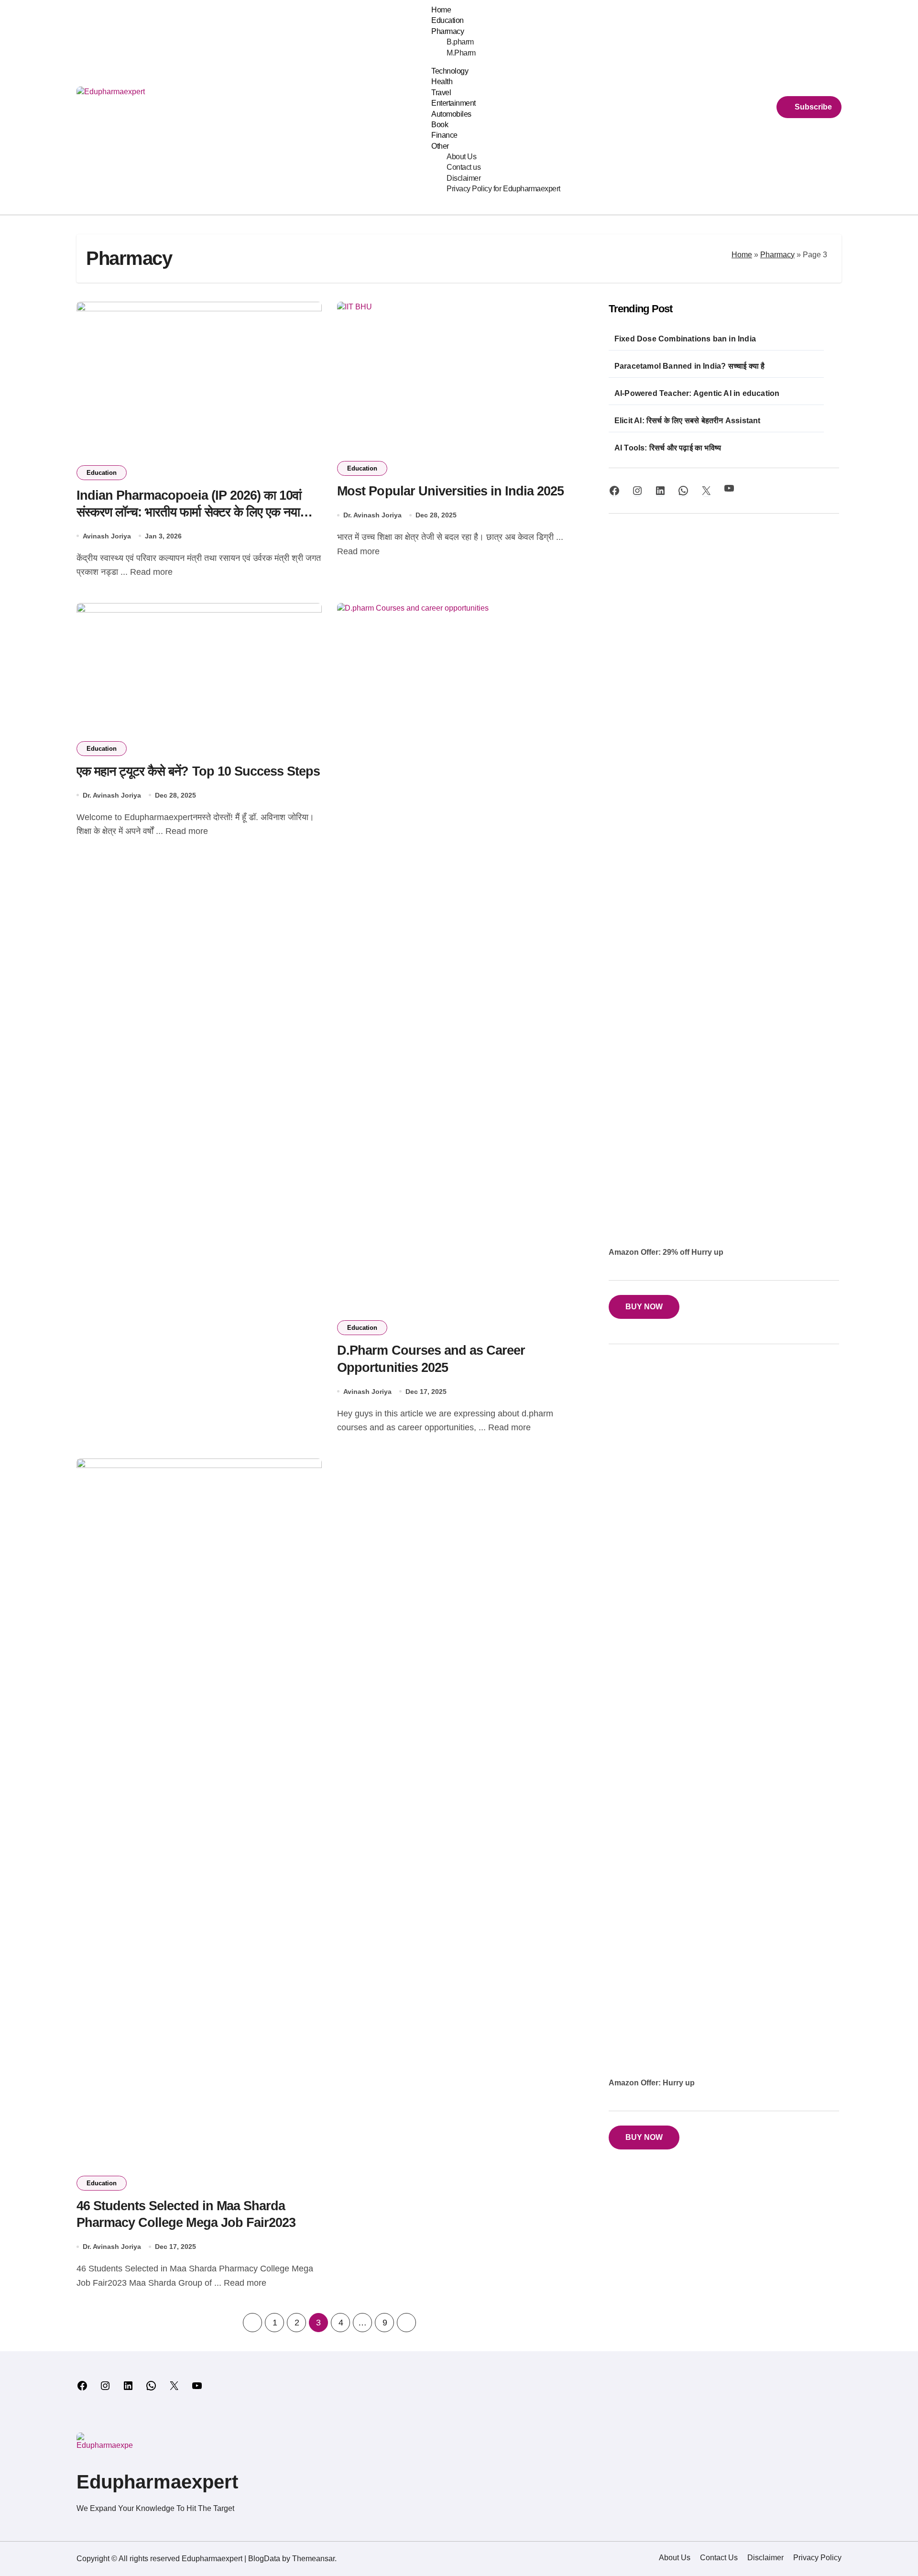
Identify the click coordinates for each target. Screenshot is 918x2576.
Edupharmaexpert (157, 2482)
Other (440, 146)
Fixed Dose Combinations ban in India (685, 339)
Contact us (464, 167)
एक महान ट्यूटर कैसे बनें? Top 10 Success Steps (198, 771)
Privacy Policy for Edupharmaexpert (503, 189)
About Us (461, 157)
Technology (450, 71)
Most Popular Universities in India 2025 (450, 491)
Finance (444, 135)
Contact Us (719, 2558)
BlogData (264, 2559)
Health (442, 82)
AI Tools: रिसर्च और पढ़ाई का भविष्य (668, 448)
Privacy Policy (817, 2558)
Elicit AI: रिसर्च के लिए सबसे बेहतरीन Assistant (688, 421)
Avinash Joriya (107, 536)
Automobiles (451, 114)
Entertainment (454, 103)
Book (440, 125)
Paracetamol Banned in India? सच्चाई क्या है (690, 366)
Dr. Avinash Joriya (372, 515)
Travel (441, 93)
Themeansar (313, 2559)
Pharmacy (448, 31)
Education (448, 20)
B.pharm (460, 42)
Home (441, 10)
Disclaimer (464, 178)
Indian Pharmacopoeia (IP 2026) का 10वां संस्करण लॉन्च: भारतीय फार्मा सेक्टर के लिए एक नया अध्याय (189, 512)
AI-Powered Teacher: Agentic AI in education (697, 393)
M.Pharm (461, 53)
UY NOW (644, 2137)
